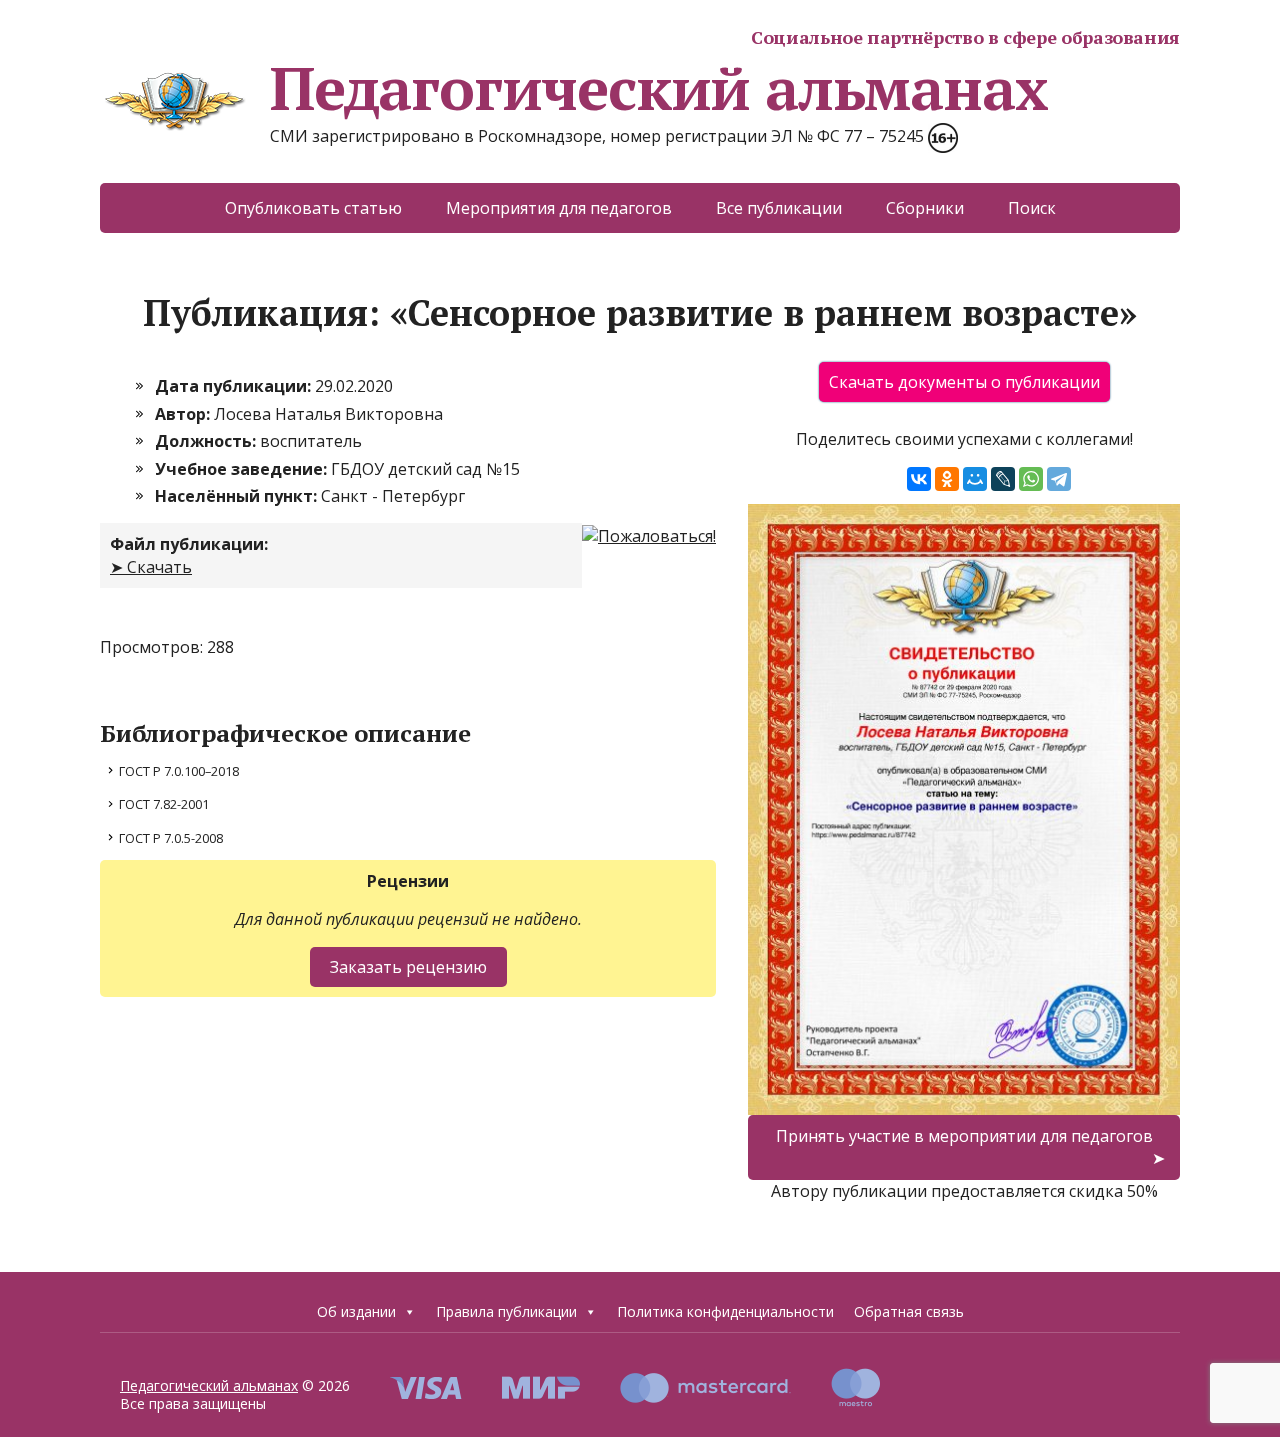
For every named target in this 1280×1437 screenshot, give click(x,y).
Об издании (356, 1311)
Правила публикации (506, 1311)
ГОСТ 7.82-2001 (164, 804)
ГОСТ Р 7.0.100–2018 (179, 771)
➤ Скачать (151, 567)
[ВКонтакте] (919, 479)
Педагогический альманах (658, 88)
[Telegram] (1059, 479)
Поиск (1032, 208)
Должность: (207, 441)
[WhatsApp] (1031, 479)
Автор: (184, 414)
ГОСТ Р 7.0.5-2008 (171, 838)
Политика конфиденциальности (725, 1311)
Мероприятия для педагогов (559, 208)
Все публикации (779, 208)
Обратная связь (909, 1311)
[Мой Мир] (975, 479)
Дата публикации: (235, 386)
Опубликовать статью (313, 208)
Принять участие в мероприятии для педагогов (964, 1136)
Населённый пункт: (238, 496)
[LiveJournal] (1003, 479)
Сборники (925, 208)
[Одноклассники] (947, 479)
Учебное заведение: (243, 469)
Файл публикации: (189, 544)
